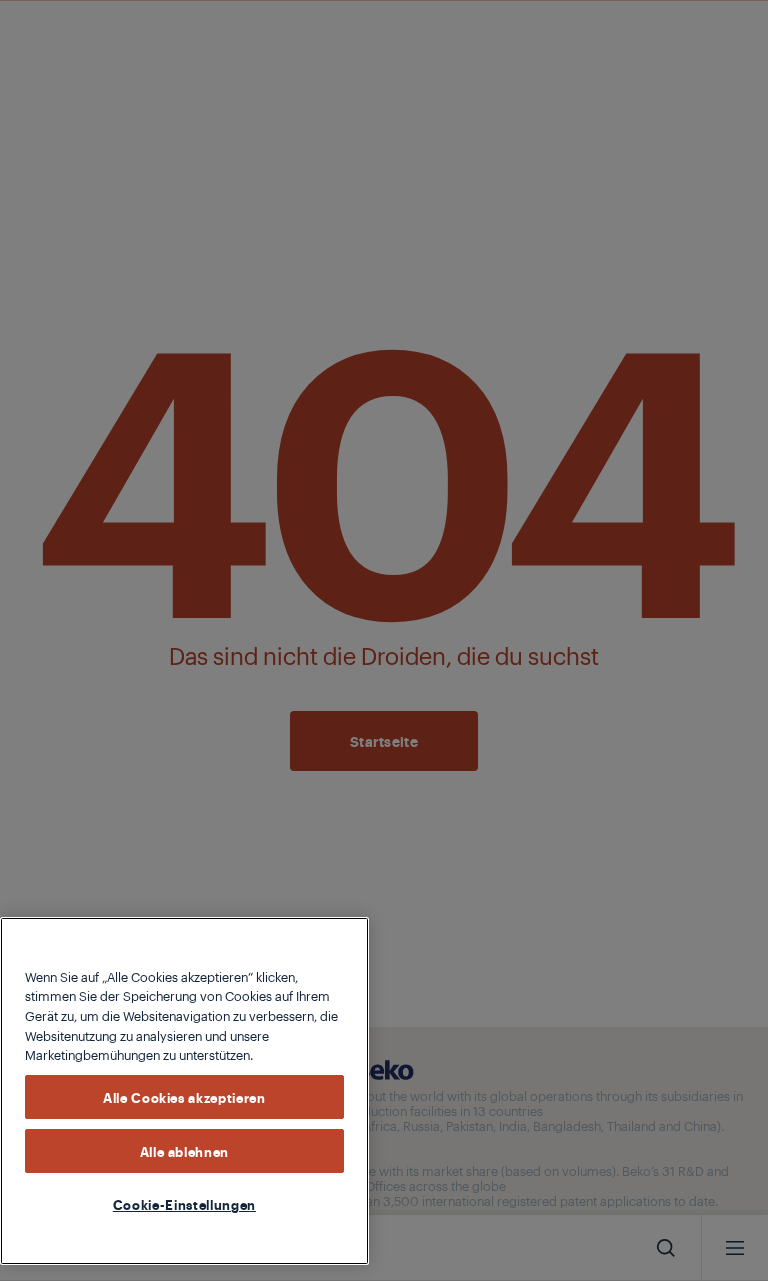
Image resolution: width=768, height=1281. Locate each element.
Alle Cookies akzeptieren (184, 1097)
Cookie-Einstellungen (184, 1204)
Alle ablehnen (185, 1151)
